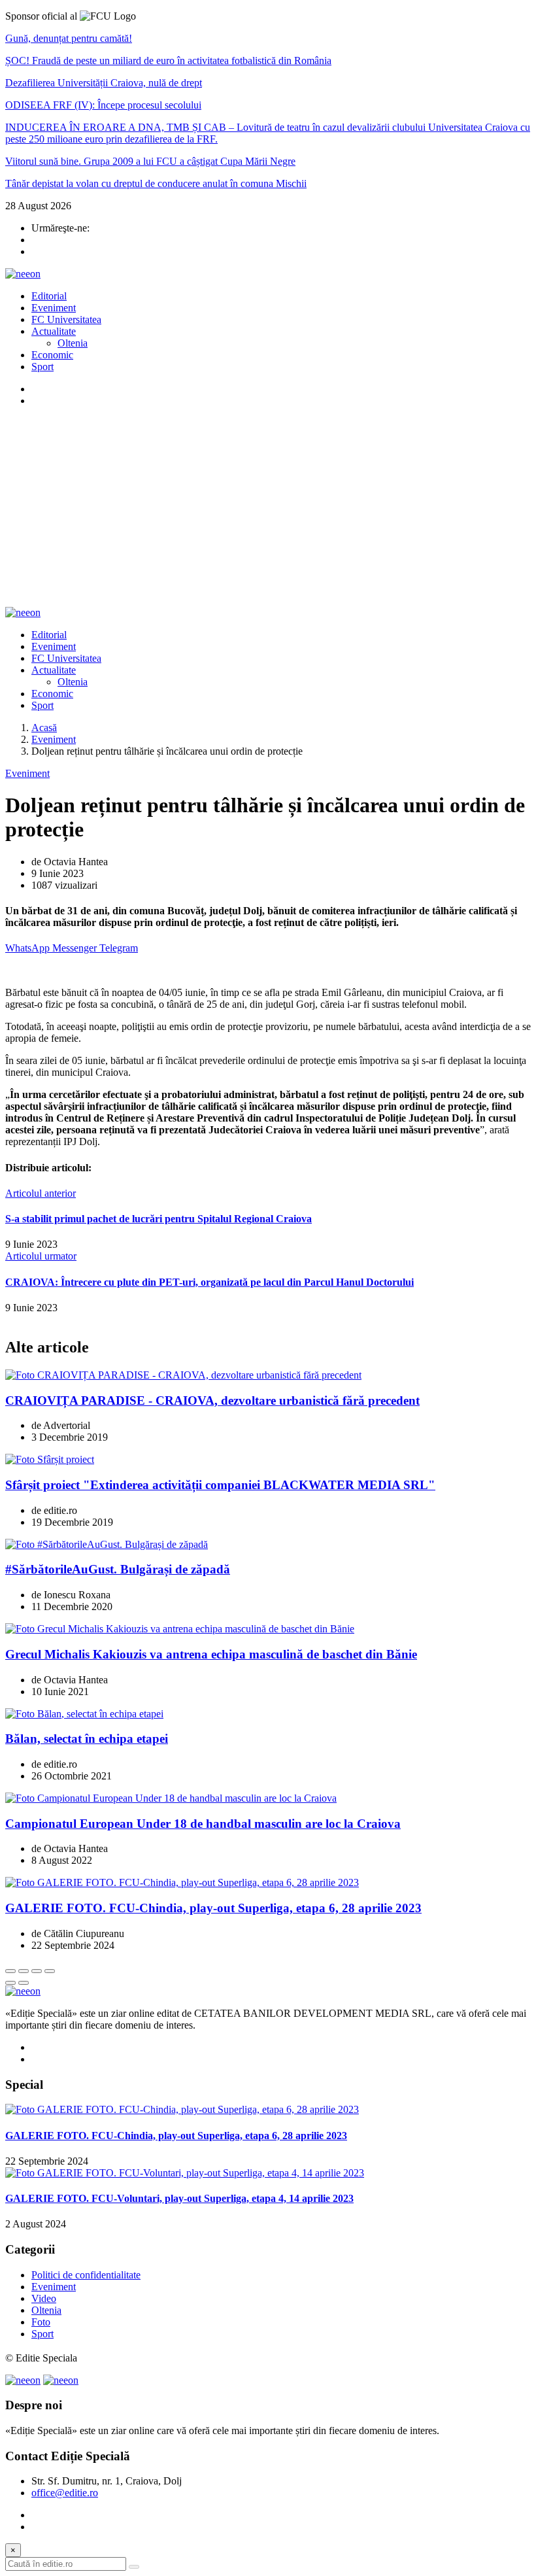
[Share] (24, 1971)
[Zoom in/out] (50, 1971)
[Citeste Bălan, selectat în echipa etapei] (84, 1714)
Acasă (44, 728)
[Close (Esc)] (10, 1971)
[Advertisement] (268, 509)
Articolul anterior (41, 1193)
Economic (52, 355)
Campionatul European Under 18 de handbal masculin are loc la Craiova (203, 1824)
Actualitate (54, 331)
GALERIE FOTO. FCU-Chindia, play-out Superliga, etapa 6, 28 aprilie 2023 (213, 1908)
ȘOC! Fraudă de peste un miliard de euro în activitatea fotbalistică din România (168, 60)
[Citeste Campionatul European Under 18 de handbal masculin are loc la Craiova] (171, 1798)
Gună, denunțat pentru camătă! (69, 38)
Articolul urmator (41, 1256)
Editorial (49, 296)
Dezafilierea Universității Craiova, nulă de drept (104, 83)
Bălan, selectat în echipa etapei (87, 1739)
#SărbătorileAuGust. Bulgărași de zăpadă (118, 1569)
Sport (42, 367)
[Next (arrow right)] (24, 1983)
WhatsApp (29, 948)
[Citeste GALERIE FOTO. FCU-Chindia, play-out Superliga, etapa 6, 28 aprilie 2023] (182, 1882)
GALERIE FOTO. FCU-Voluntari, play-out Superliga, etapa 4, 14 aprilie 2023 (179, 2198)
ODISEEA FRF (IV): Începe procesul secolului (103, 105)
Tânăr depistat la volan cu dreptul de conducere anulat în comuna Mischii (156, 183)
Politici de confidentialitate (86, 2275)
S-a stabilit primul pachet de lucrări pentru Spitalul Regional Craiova (159, 1219)
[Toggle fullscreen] (37, 1971)
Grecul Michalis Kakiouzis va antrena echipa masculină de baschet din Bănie (211, 1654)
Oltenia (73, 343)
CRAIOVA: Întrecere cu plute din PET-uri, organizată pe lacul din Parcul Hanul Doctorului (209, 1282)
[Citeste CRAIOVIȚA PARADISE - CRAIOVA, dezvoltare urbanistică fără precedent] (183, 1375)
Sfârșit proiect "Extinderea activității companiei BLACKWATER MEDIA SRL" (220, 1485)
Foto (41, 2322)
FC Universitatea (66, 319)
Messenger (76, 948)
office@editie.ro (65, 2493)
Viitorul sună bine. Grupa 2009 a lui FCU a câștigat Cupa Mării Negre (150, 161)
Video (44, 2298)
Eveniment (54, 308)
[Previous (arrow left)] (10, 1983)
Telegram (119, 948)
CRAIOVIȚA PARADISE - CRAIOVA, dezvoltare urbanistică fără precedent (212, 1400)
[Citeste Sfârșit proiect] (50, 1459)
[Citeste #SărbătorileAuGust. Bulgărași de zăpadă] (107, 1544)
